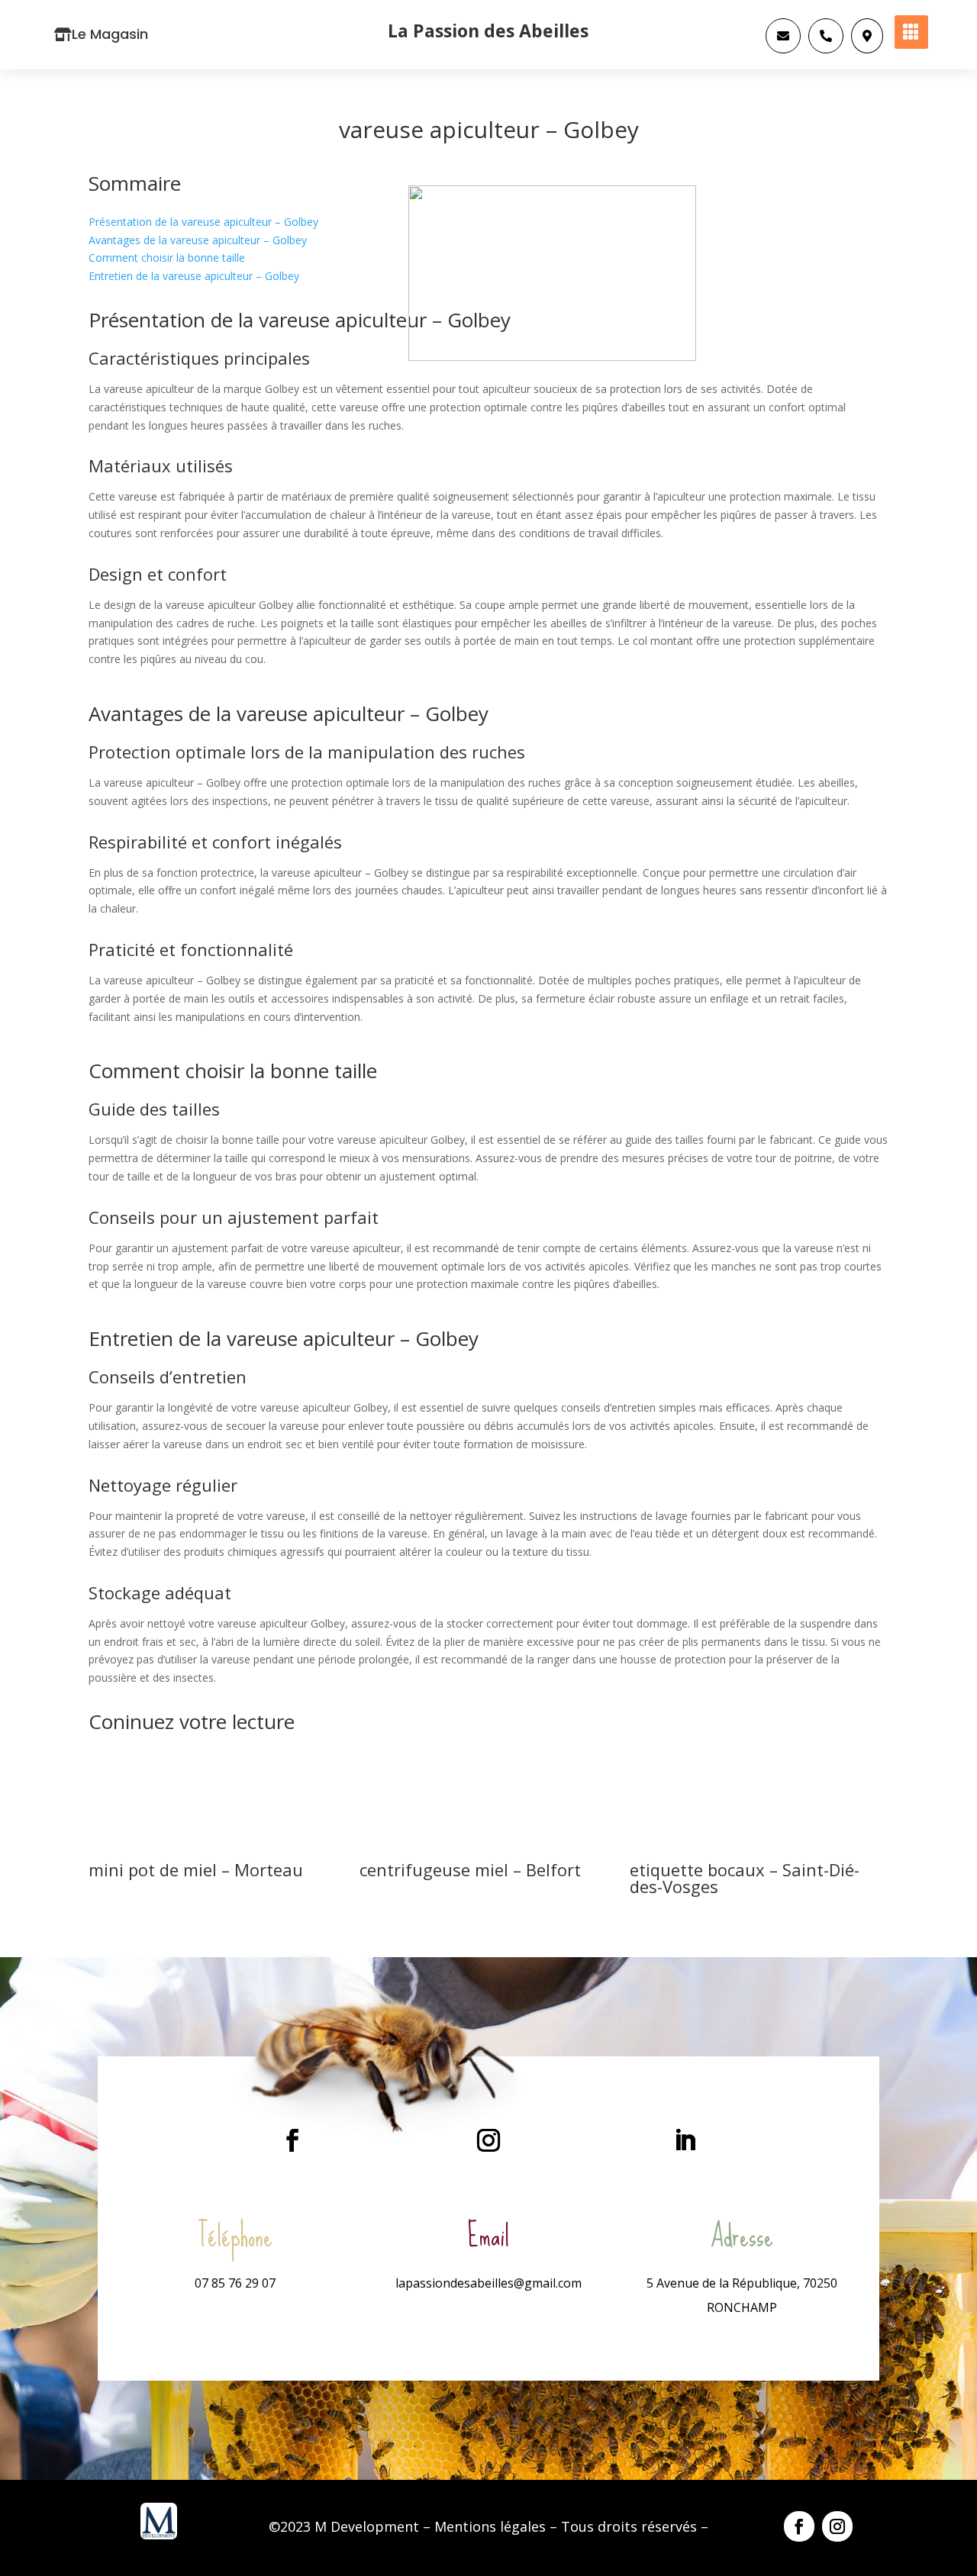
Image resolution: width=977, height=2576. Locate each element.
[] (826, 49)
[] (783, 49)
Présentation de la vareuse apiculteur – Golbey (203, 222)
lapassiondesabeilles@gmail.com (488, 2283)
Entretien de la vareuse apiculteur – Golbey (194, 276)
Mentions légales (490, 2526)
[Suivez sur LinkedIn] (685, 2140)
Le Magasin (110, 34)
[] (867, 49)
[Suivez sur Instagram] (488, 2140)
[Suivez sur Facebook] (292, 2140)
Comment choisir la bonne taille (167, 258)
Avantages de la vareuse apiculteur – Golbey (198, 240)
